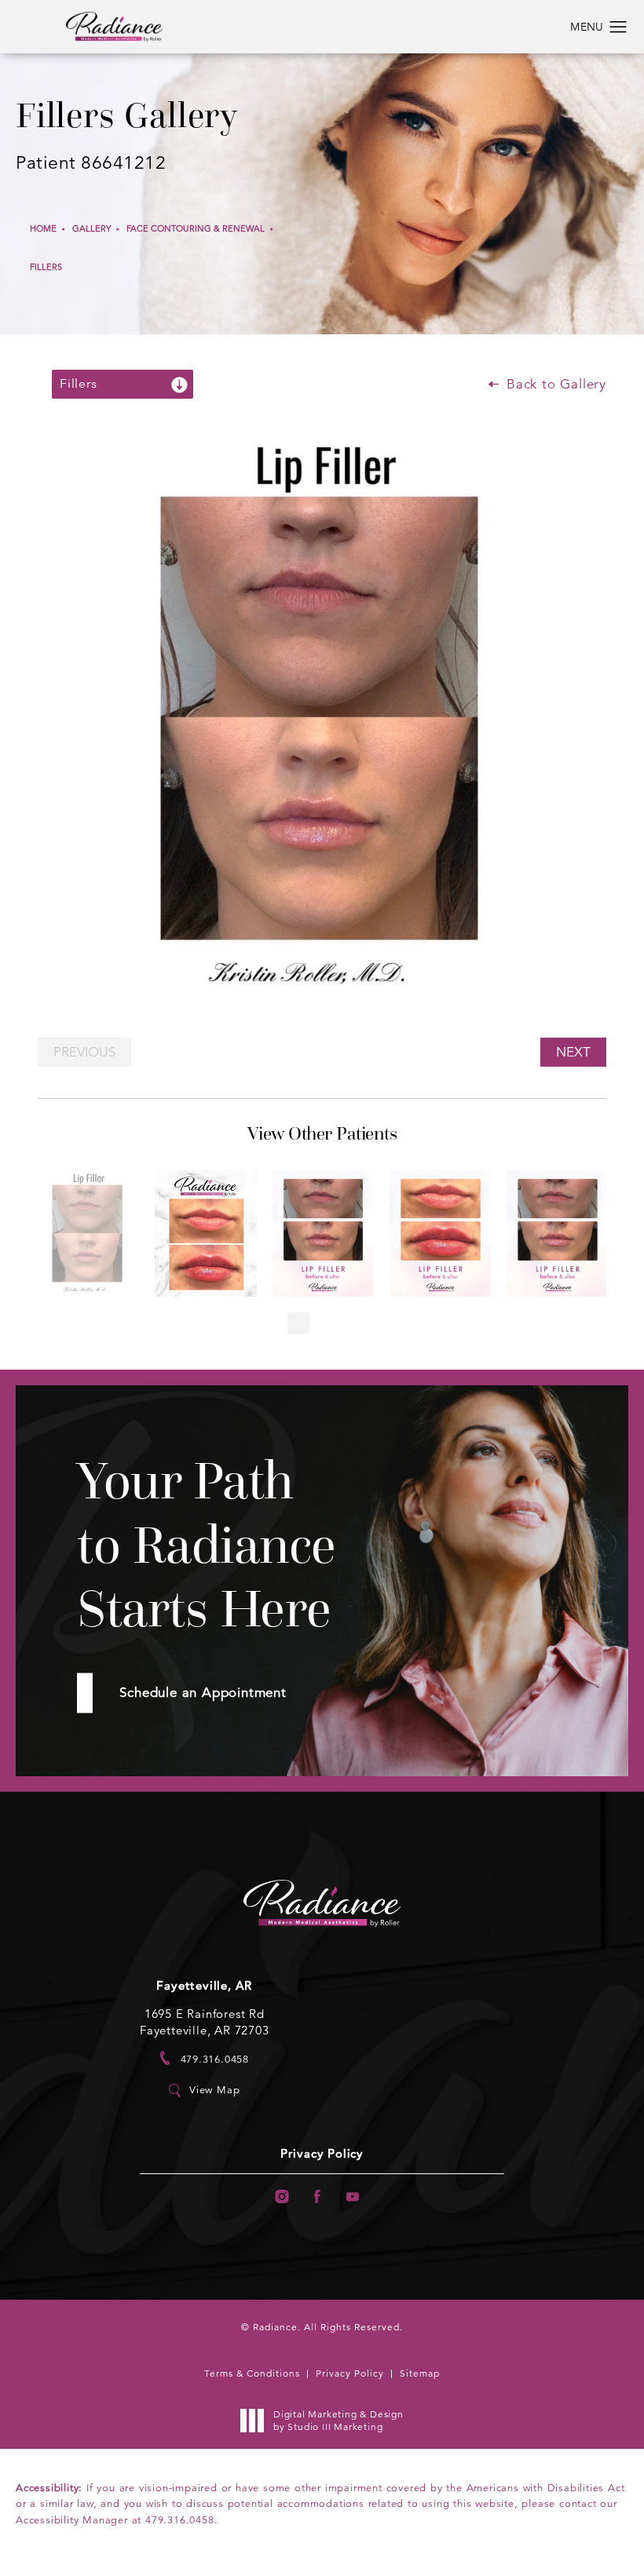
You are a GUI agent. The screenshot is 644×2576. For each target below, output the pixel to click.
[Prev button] (298, 1323)
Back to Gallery (554, 384)
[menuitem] (282, 2197)
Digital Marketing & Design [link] (338, 2420)
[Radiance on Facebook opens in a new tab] (318, 2197)
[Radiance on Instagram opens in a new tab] (282, 2197)
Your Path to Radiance (207, 1545)
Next (573, 1052)
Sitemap (420, 2373)
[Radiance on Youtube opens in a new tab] (353, 2197)
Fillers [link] (46, 267)
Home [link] (43, 228)
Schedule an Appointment (203, 1693)
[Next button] (346, 1323)
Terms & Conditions (252, 2373)
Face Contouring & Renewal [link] (196, 228)
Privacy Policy (322, 2154)
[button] (618, 27)
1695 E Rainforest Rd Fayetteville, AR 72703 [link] (205, 2022)
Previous (84, 1052)
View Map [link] (214, 2090)
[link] (205, 2058)
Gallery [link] (91, 228)
